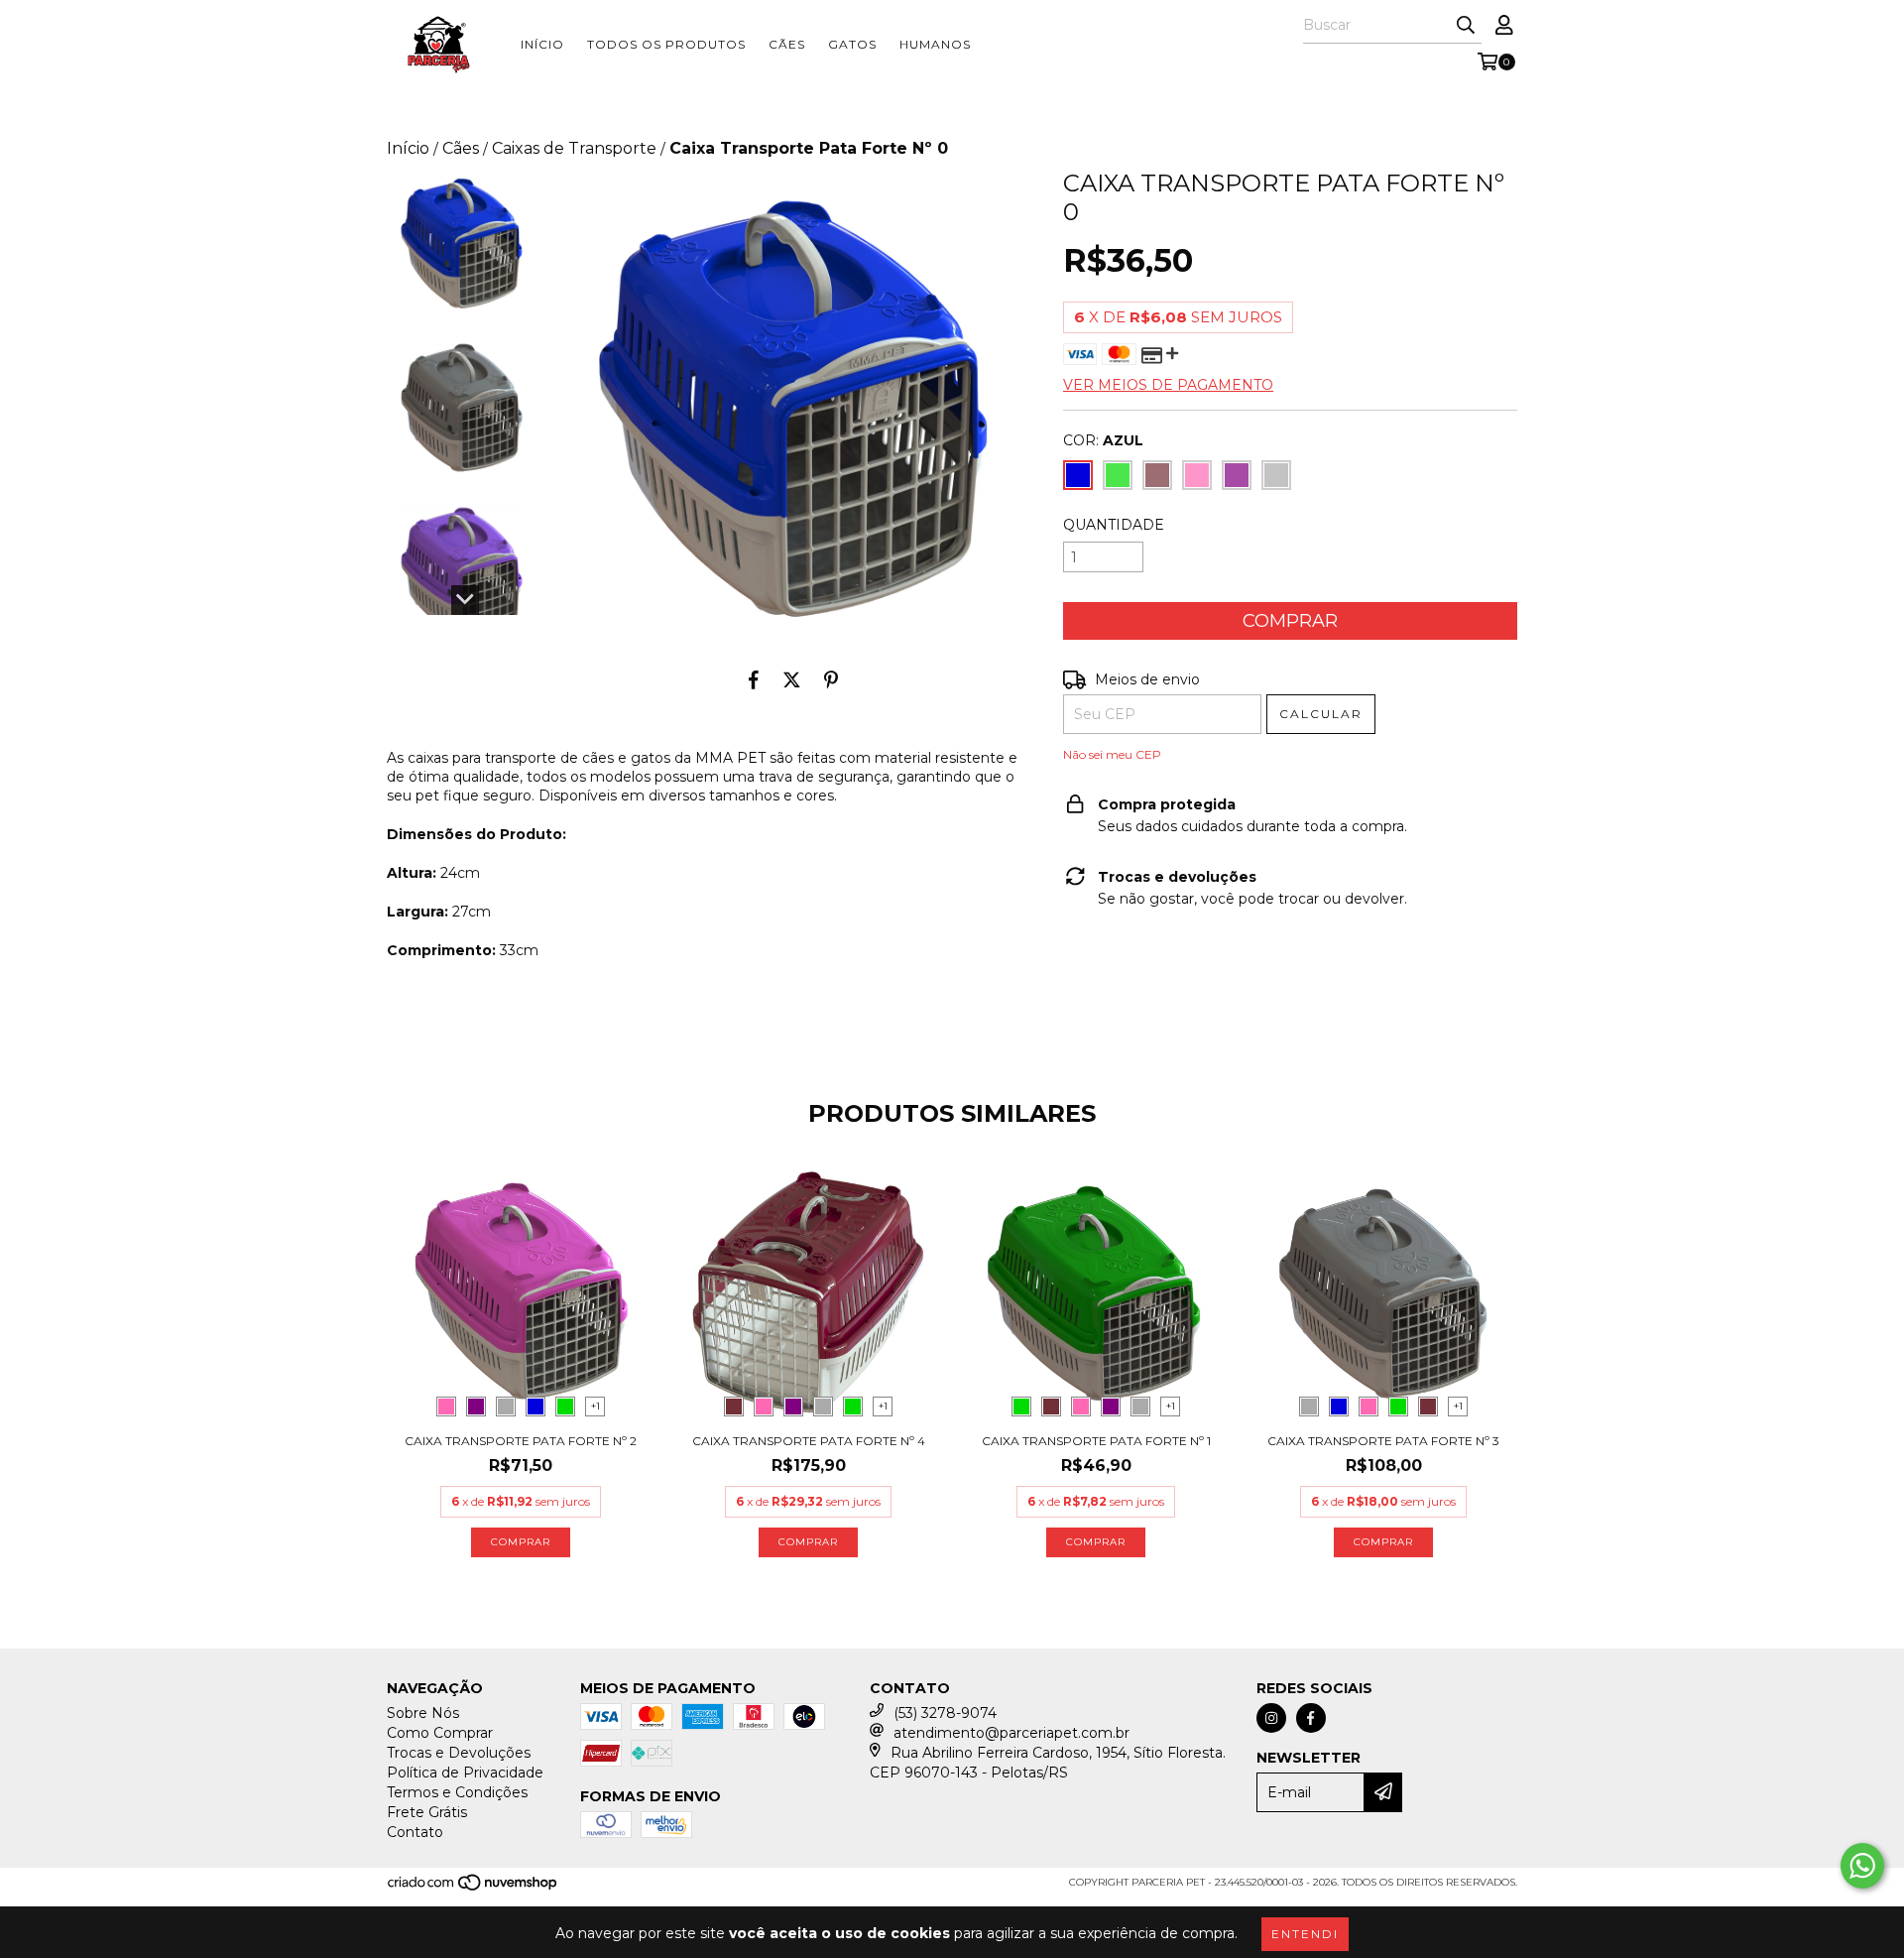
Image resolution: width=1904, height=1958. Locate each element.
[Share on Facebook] (754, 679)
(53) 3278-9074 (945, 1713)
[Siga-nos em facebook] (1311, 1718)
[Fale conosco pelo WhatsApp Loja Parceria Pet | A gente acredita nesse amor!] (1862, 1866)
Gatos (852, 44)
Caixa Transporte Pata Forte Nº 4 (809, 1441)
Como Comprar (440, 1733)
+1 (595, 1406)
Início (542, 44)
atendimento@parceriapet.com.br (1011, 1733)
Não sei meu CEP (1112, 754)
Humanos (935, 44)
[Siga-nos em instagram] (1271, 1718)
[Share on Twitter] (792, 679)
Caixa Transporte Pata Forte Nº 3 (1383, 1441)
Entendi (1305, 1934)
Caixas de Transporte (574, 148)
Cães (787, 44)
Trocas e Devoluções (459, 1753)
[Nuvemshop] (474, 1888)
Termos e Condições (457, 1792)
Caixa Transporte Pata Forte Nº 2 (521, 1441)
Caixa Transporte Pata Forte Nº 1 (1096, 1441)
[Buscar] (1466, 26)
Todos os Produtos (666, 44)
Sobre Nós (423, 1713)
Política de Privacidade (465, 1773)
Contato (415, 1832)
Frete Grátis (427, 1812)
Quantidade (1114, 525)
